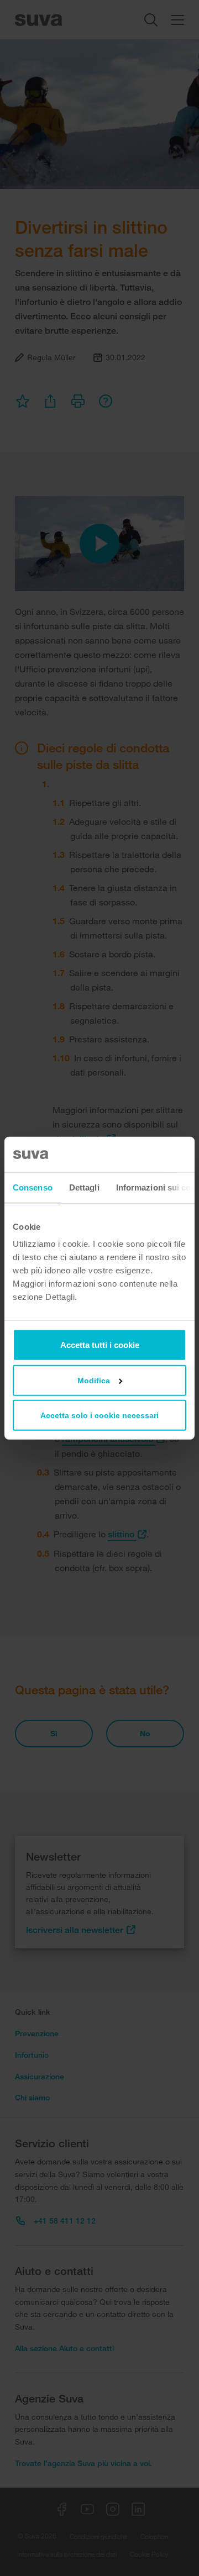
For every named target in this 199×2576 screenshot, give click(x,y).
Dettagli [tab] (84, 1187)
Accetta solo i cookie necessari (99, 1415)
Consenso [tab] (33, 1187)
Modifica (94, 1381)
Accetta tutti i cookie (100, 1345)
